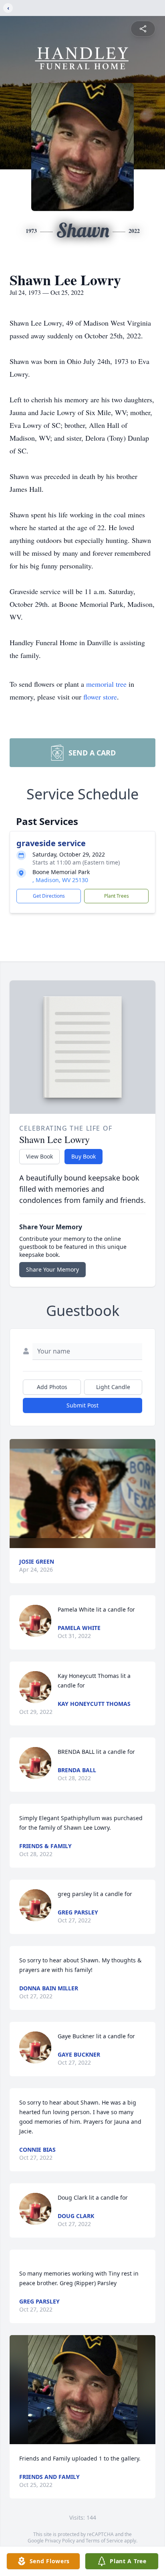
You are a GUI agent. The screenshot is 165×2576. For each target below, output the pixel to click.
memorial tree (106, 684)
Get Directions (49, 896)
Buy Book (84, 1156)
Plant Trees (117, 896)
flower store (100, 697)
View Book (39, 1156)
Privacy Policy (60, 2541)
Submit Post (82, 1405)
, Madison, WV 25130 (60, 880)
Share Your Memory (52, 1269)
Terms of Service (104, 2541)
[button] (82, 1494)
